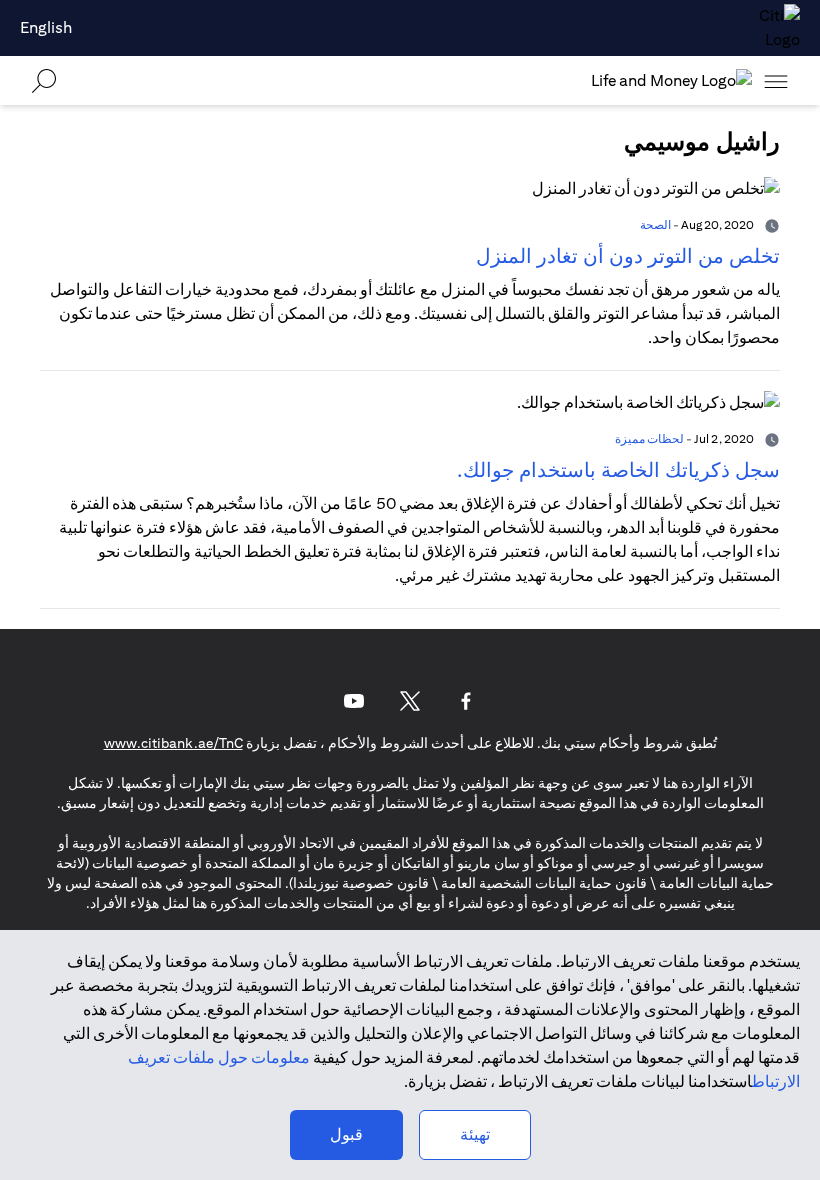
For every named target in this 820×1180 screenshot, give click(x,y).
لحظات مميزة (649, 438)
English (46, 27)
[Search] (44, 80)
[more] (776, 81)
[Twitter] (410, 701)
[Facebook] (466, 701)
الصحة (655, 224)
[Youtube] (354, 701)
